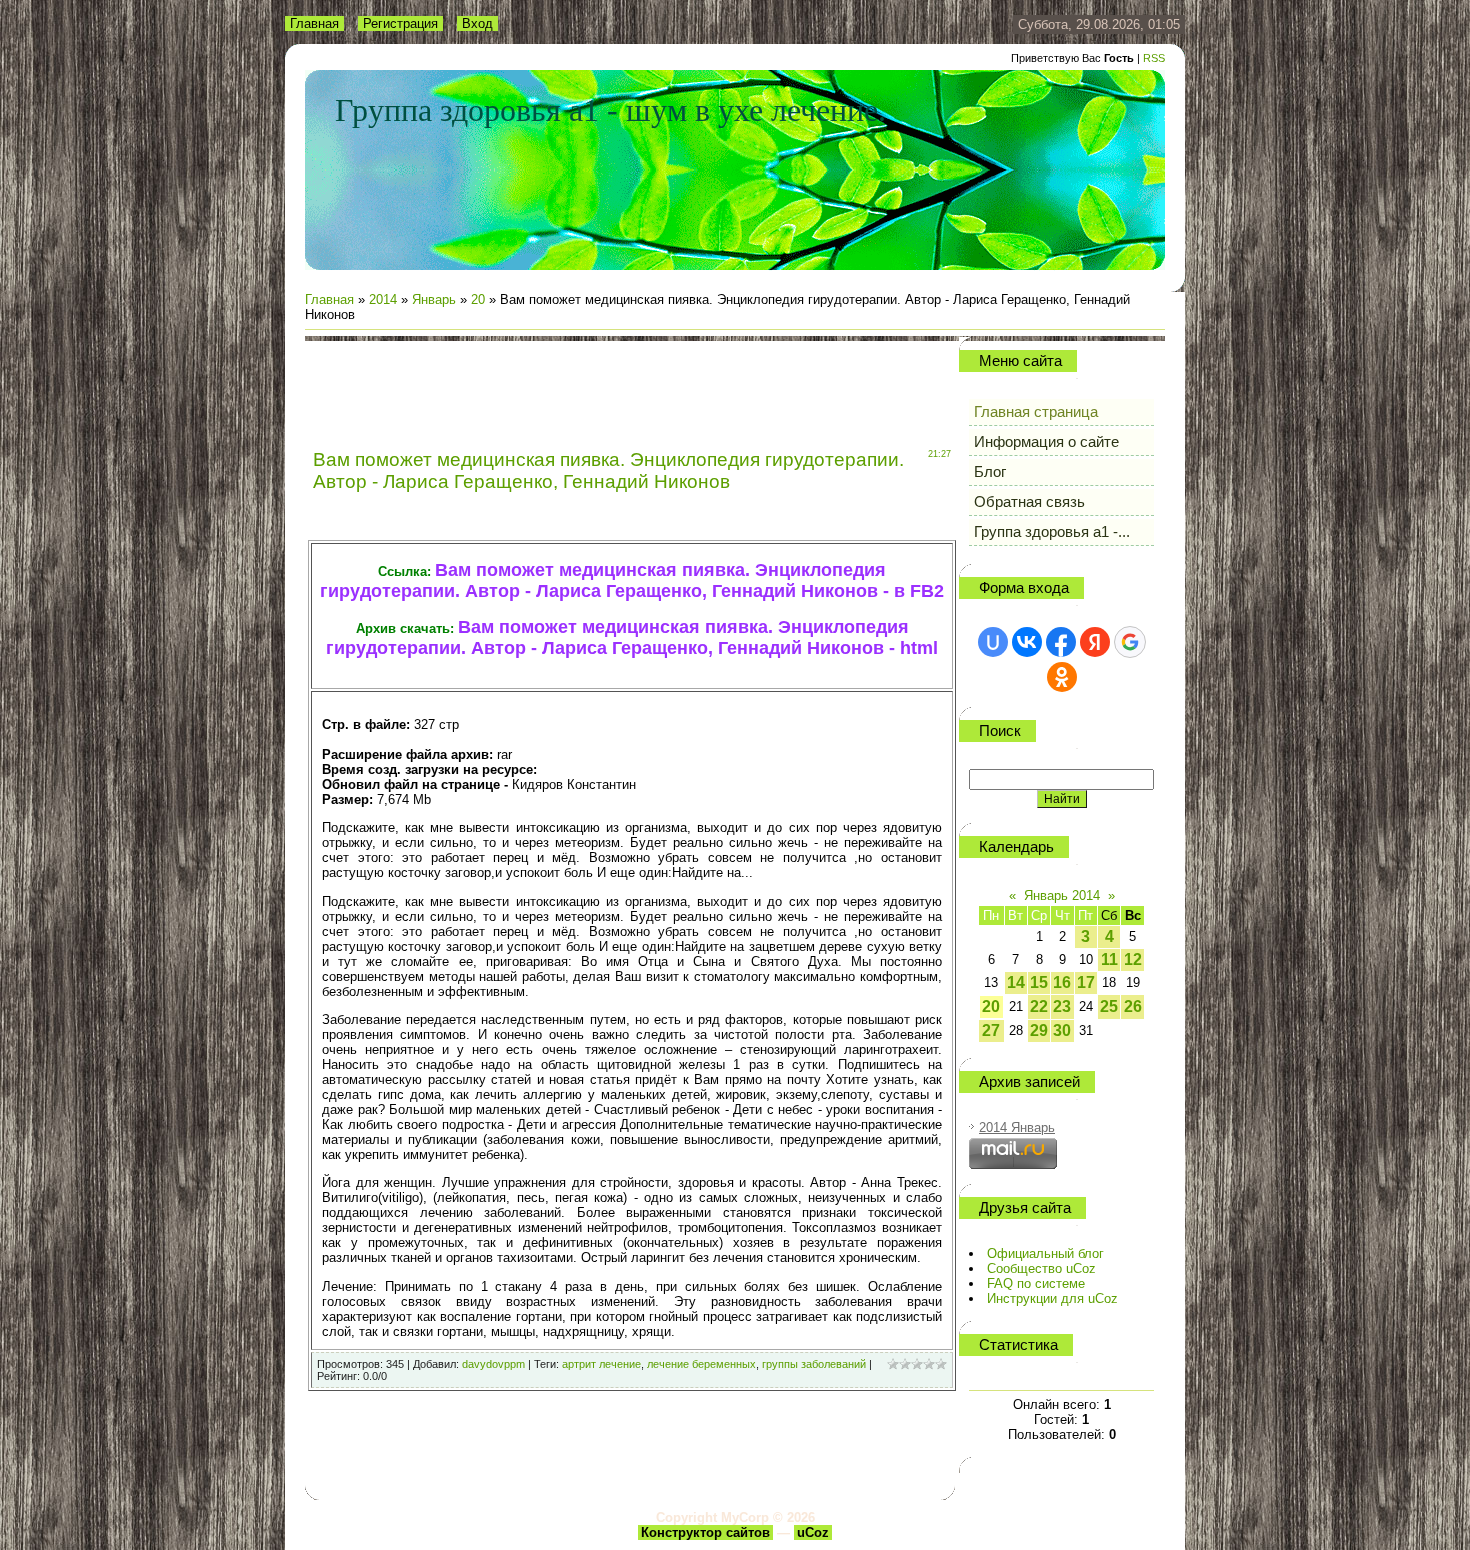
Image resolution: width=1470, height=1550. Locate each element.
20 (478, 299)
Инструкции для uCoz (1052, 1298)
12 (1133, 959)
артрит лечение (601, 1364)
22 (1039, 1006)
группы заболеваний (814, 1364)
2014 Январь (1017, 1127)
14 (1016, 982)
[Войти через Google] (1130, 642)
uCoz (813, 1532)
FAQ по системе (1036, 1283)
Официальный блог (1045, 1253)
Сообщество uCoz (1041, 1268)
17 (1086, 982)
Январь (434, 299)
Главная (314, 23)
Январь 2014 (1062, 895)
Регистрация (400, 23)
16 (1062, 982)
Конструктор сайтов (705, 1532)
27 (991, 1030)
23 (1062, 1006)
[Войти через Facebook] (1061, 642)
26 (1133, 1006)
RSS (1154, 58)
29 (1039, 1030)
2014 (383, 299)
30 (1062, 1030)
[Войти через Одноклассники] (1062, 677)
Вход (477, 23)
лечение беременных (701, 1364)
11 (1109, 959)
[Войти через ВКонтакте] (1027, 642)
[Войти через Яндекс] (1095, 642)
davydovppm (493, 1364)
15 (1039, 982)
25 (1109, 1006)
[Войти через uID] (993, 642)
